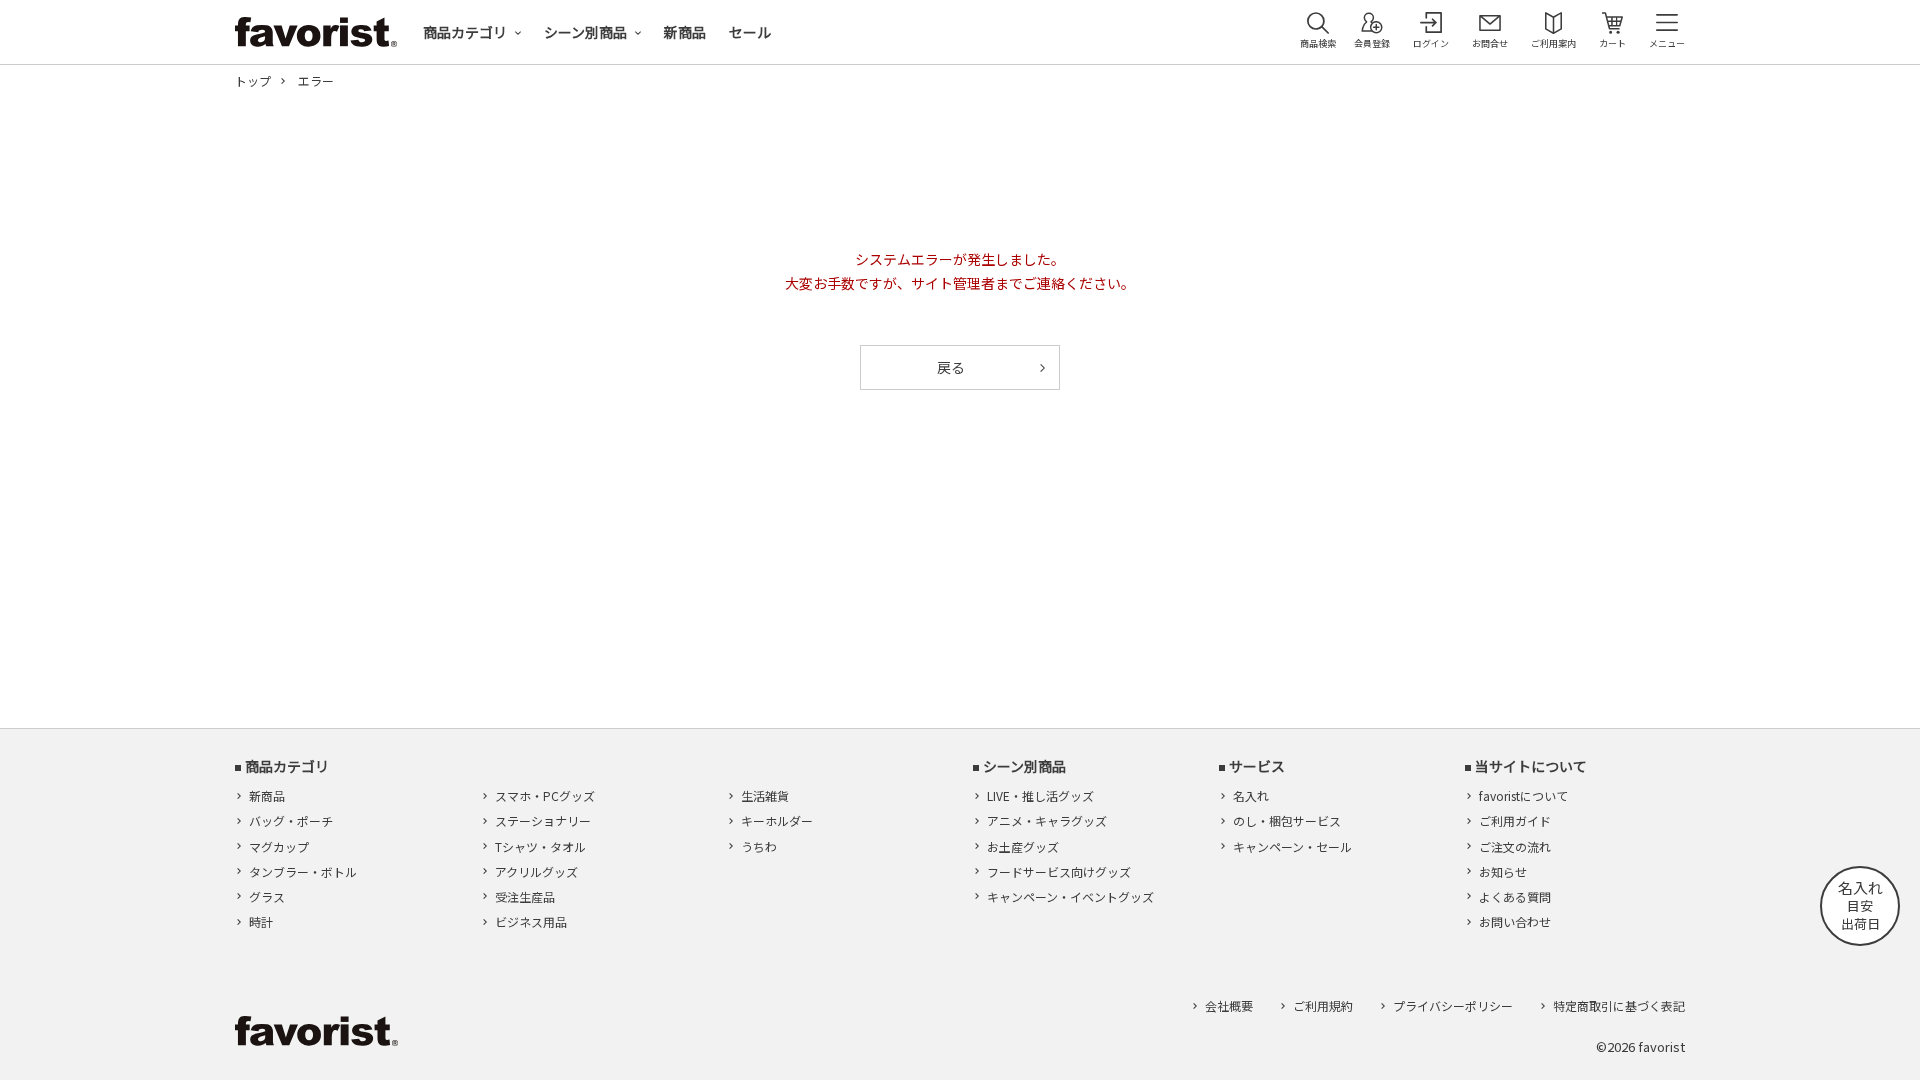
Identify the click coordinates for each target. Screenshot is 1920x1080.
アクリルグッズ (536, 871)
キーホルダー (777, 820)
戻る (951, 367)
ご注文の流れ (1515, 846)
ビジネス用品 (531, 921)
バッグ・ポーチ (291, 820)
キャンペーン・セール (1292, 846)
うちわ (759, 846)
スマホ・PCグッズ (545, 795)
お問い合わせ (1515, 921)
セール (750, 32)
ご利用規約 (1323, 1005)
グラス (267, 896)
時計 (261, 921)
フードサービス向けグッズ (1059, 871)
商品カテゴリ (465, 32)
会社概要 (1229, 1005)
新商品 (685, 32)
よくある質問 (1515, 896)
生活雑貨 (765, 795)
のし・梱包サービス (1287, 820)
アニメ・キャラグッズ (1047, 820)
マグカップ (279, 846)
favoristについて (1523, 795)
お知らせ (1503, 871)
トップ (253, 81)
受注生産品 (525, 896)
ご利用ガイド (1515, 820)
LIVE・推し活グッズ (1040, 795)
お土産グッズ (1023, 846)
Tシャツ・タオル (540, 846)
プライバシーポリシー (1453, 1005)
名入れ (1251, 795)
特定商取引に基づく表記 (1619, 1005)
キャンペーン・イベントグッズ (1070, 896)
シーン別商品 (585, 32)
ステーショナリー (543, 820)
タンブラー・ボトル (303, 871)
